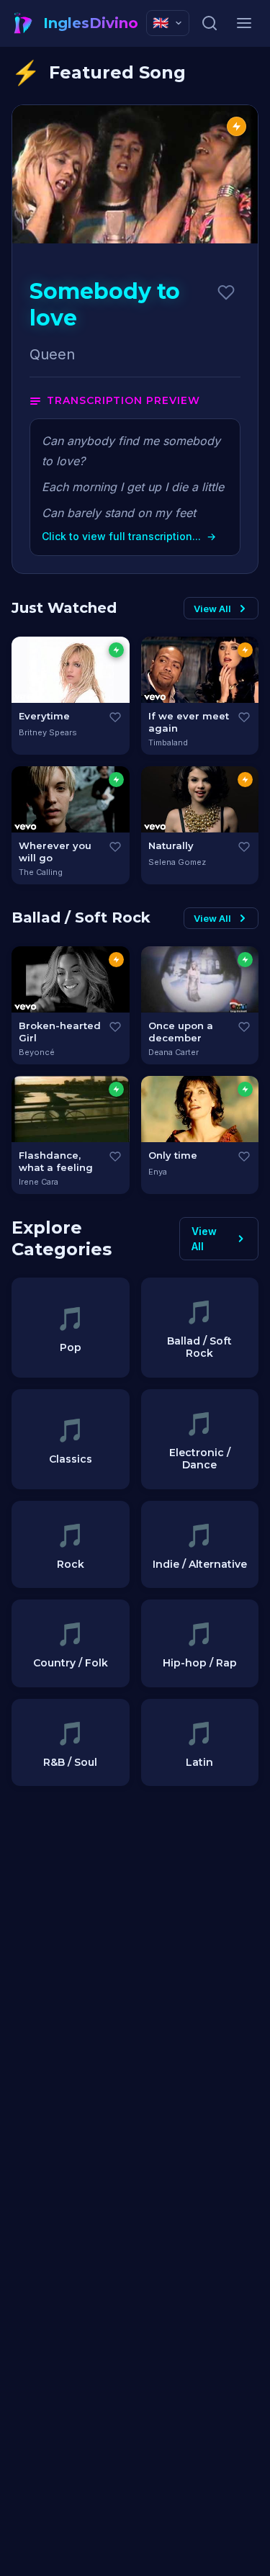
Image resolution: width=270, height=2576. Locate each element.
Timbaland (168, 742)
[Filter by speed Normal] (245, 650)
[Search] (210, 23)
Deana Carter (174, 1052)
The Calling (41, 872)
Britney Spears (48, 732)
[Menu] (244, 23)
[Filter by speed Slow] (116, 650)
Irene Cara (39, 1182)
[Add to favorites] (226, 292)
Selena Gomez (177, 862)
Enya (158, 1172)
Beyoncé (37, 1052)
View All (212, 609)
